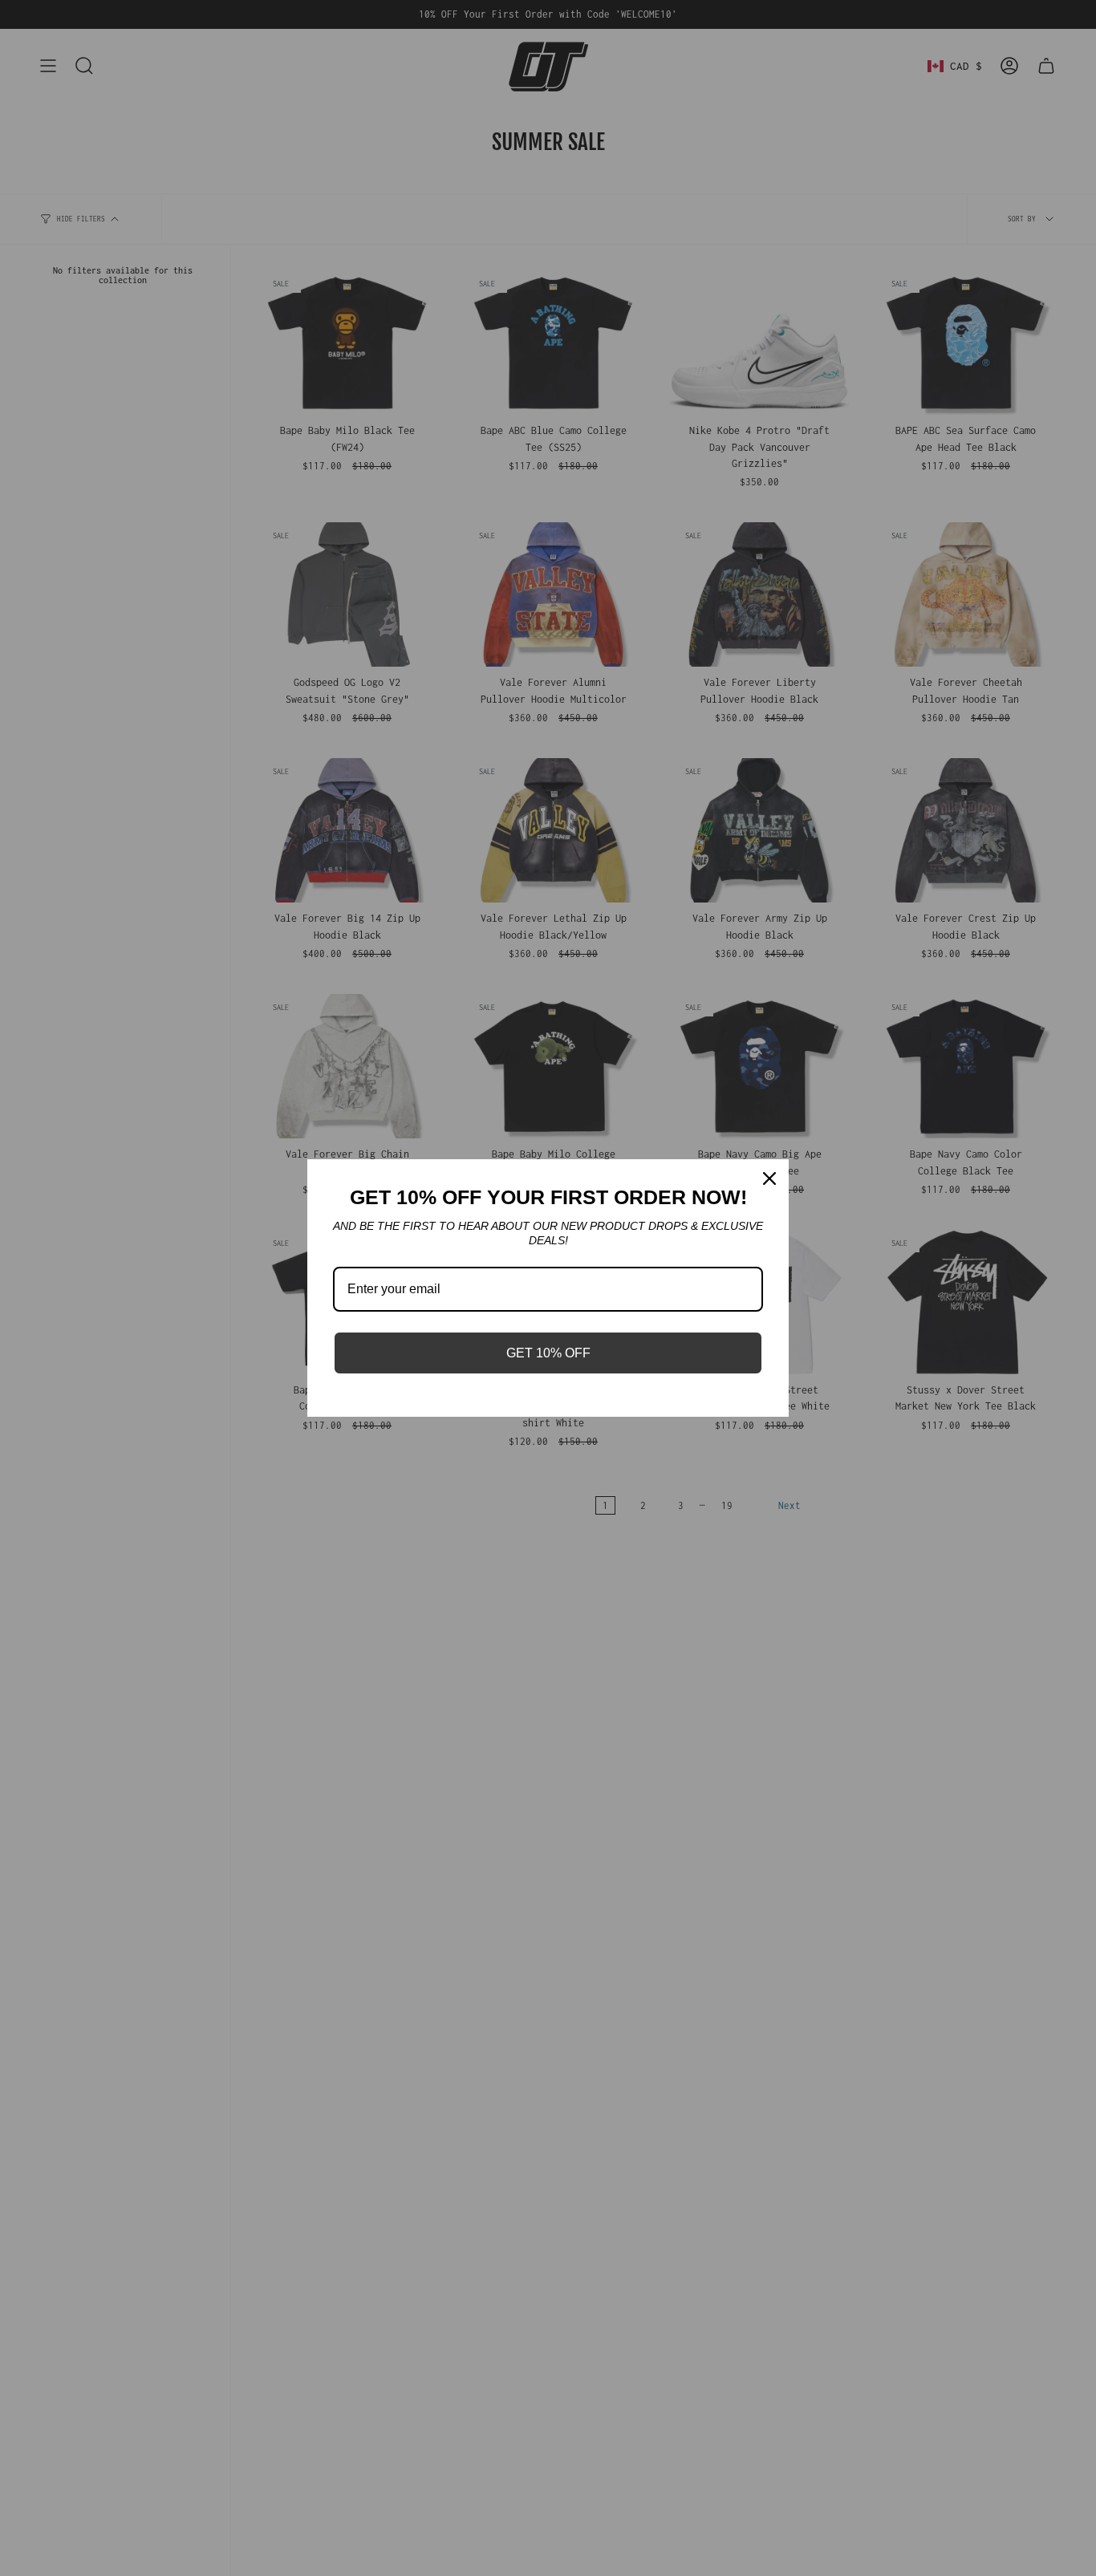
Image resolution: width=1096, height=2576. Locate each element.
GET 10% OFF (548, 1353)
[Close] (769, 1178)
